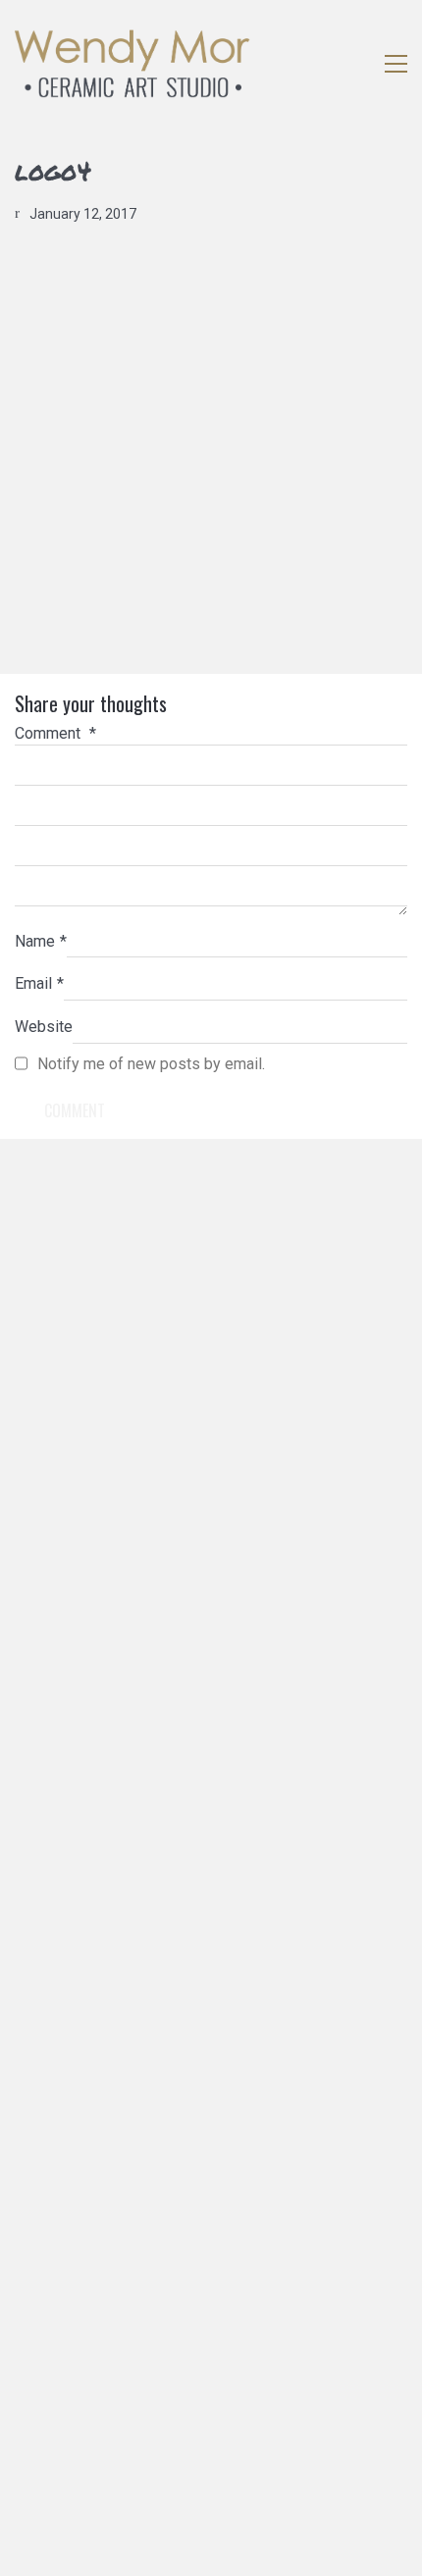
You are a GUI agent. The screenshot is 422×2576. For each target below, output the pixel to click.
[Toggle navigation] (396, 64)
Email (39, 983)
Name (41, 941)
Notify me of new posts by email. (151, 1064)
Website (44, 1027)
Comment (55, 733)
